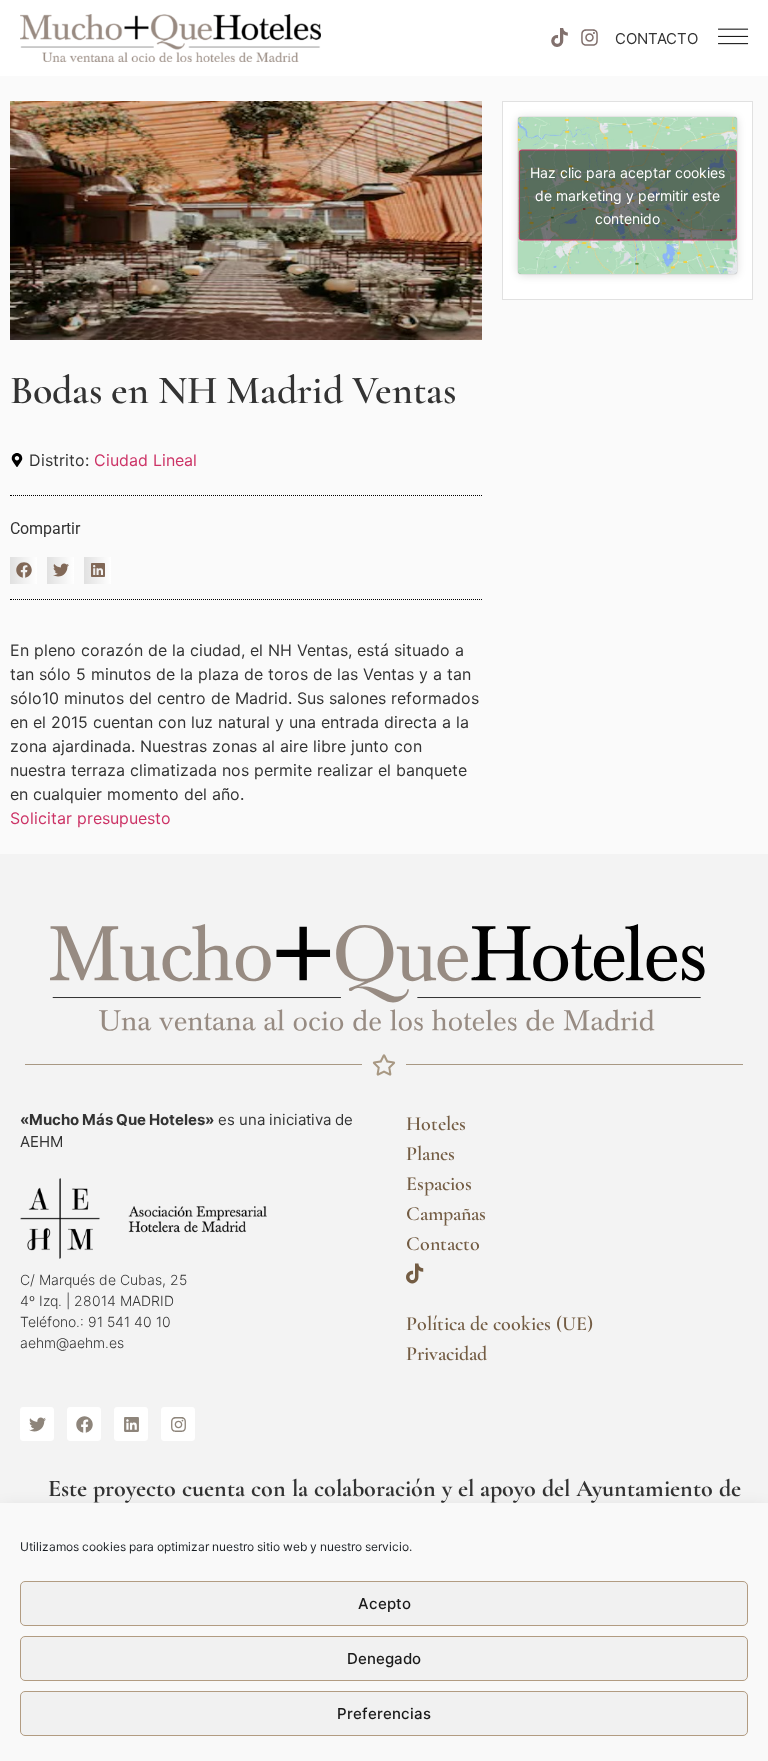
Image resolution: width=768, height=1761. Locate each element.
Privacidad (446, 1354)
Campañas (446, 1214)
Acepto (384, 1603)
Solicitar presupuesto (90, 818)
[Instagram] (590, 38)
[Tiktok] (559, 38)
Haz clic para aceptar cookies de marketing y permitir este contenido (627, 195)
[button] (23, 570)
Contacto (443, 1244)
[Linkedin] (131, 1424)
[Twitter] (37, 1424)
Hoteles (436, 1124)
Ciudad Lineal (145, 460)
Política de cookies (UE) (499, 1324)
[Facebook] (84, 1424)
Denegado (384, 1658)
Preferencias (384, 1713)
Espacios (439, 1184)
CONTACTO (656, 38)
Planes (430, 1154)
